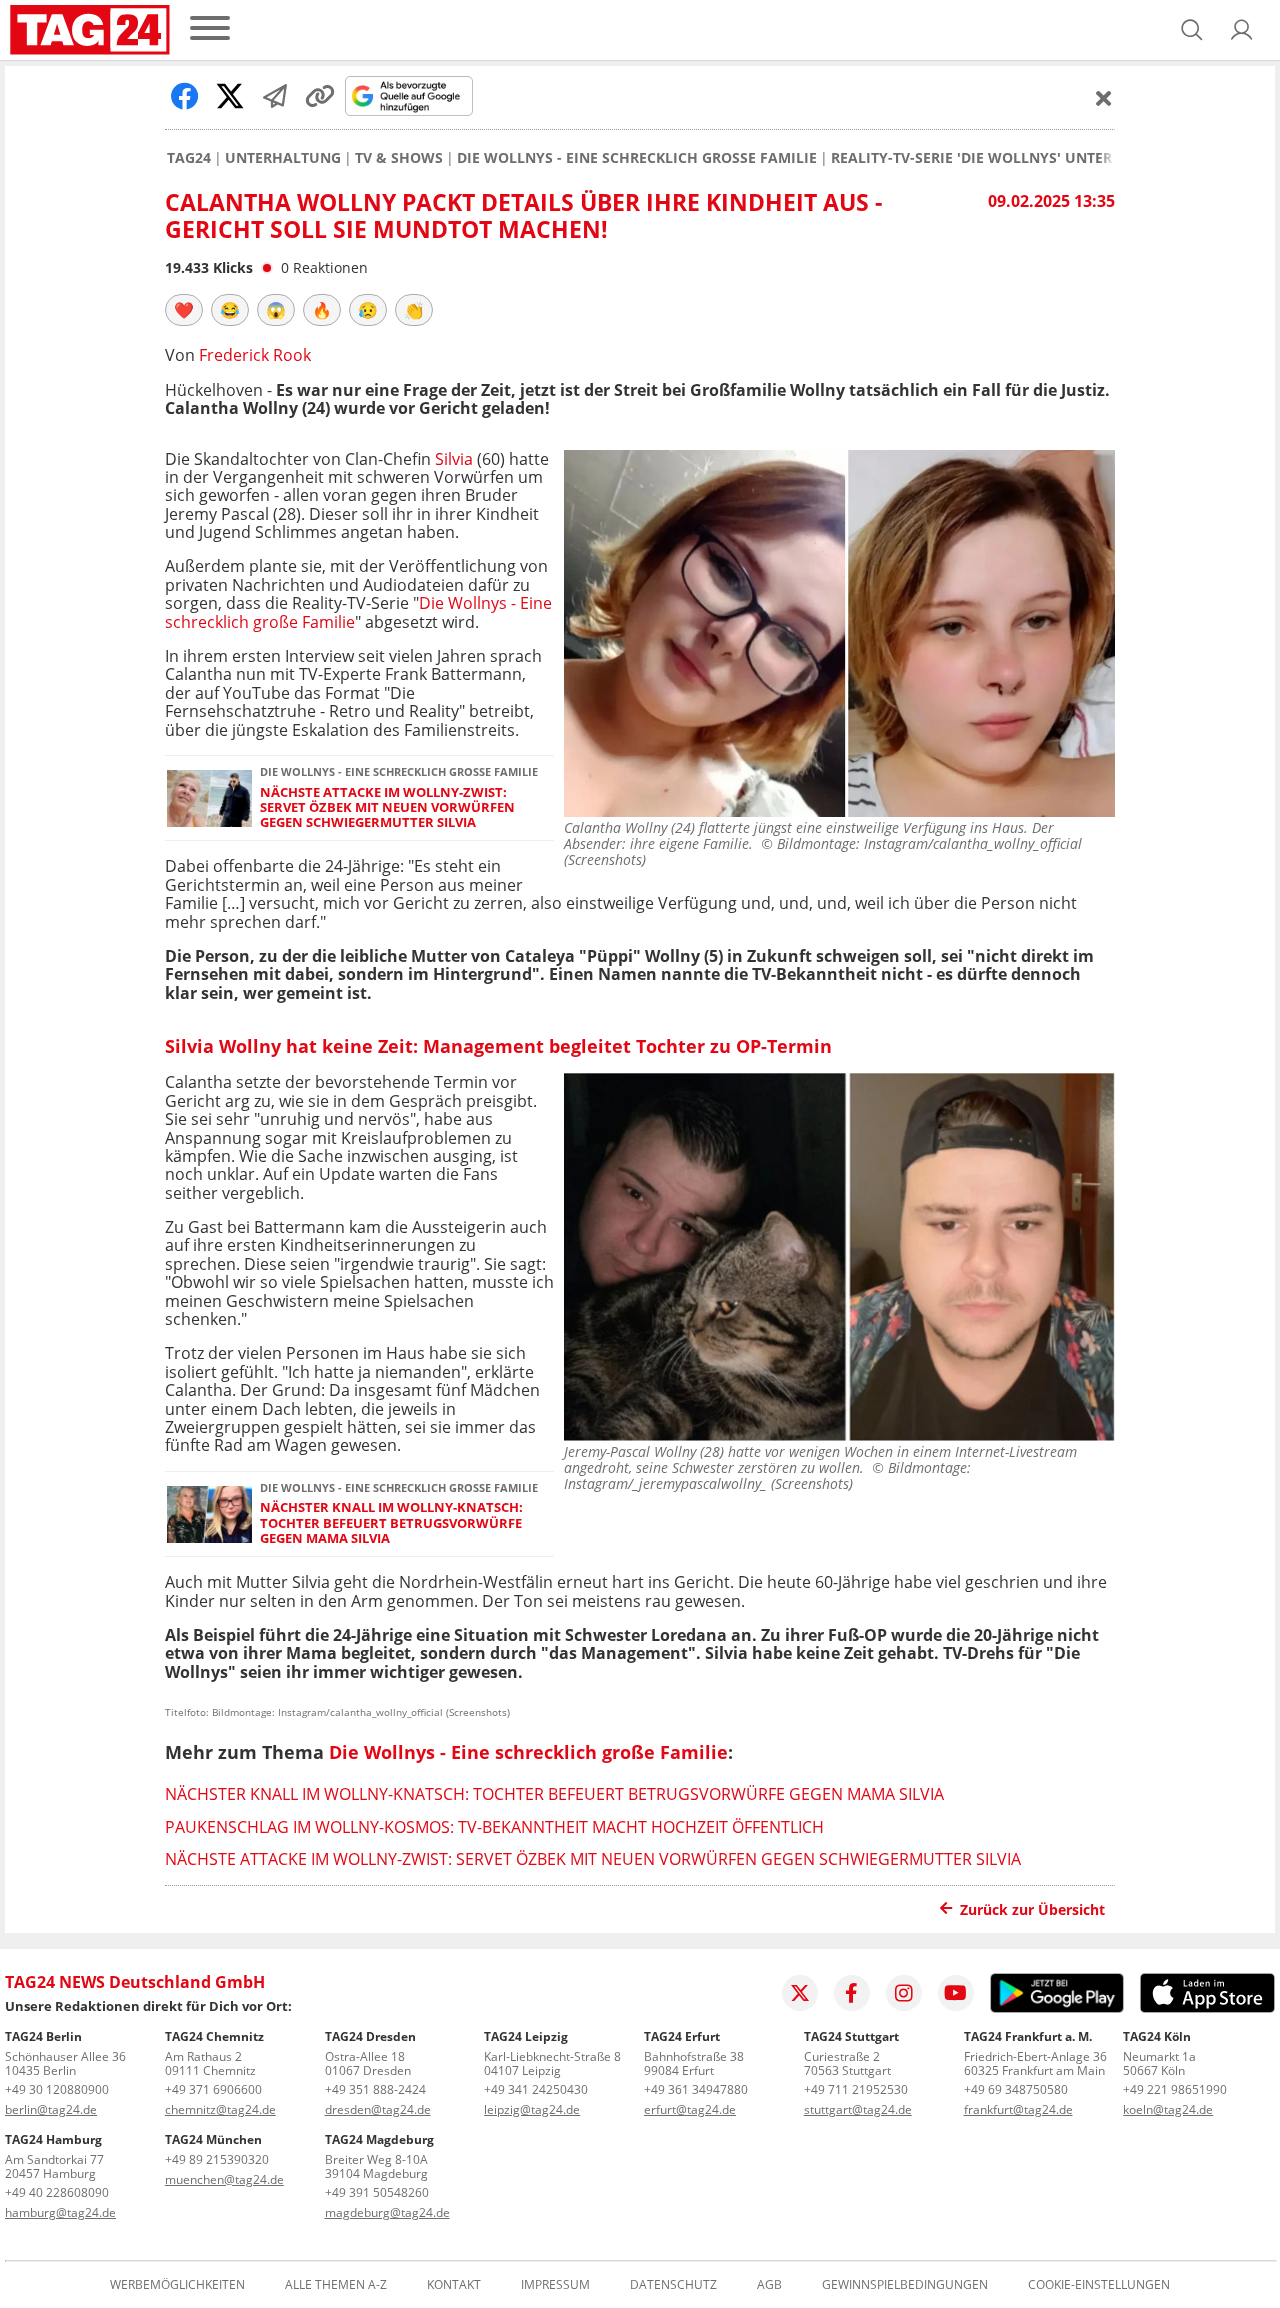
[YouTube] (956, 1993)
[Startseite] (90, 30)
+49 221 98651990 (1175, 2089)
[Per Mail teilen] (275, 96)
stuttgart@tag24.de (858, 2109)
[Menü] (210, 29)
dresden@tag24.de (378, 2109)
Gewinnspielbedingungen (905, 2285)
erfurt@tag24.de (690, 2109)
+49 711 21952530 (856, 2089)
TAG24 (189, 158)
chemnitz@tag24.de (220, 2109)
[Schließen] (1104, 98)
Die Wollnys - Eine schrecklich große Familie (637, 158)
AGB (769, 2285)
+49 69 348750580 (1016, 2089)
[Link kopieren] (320, 96)
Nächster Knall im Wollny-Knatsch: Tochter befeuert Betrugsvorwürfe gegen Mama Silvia (391, 1523)
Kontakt (454, 2285)
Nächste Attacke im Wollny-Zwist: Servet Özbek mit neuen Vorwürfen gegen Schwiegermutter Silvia (387, 808)
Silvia (454, 459)
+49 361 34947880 (696, 2089)
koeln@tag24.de (1168, 2109)
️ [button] (184, 310)
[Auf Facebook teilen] (185, 96)
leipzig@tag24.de (532, 2109)
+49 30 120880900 (57, 2089)
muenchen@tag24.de (224, 2179)
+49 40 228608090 (57, 2192)
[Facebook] (852, 1993)
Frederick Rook (255, 355)
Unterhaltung (283, 158)
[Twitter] (800, 1993)
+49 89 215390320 (217, 2159)
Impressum (555, 2285)
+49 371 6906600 (213, 2089)
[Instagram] (904, 1993)
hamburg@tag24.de (60, 2212)
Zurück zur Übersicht (1032, 1909)
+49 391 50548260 (377, 2192)
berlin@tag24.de (51, 2109)
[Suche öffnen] (1192, 30)
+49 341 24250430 (536, 2089)
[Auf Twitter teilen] (230, 96)
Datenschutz (673, 2285)
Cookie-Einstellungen (1099, 2285)
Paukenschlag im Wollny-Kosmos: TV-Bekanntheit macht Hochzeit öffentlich (494, 1827)
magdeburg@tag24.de (387, 2212)
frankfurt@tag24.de (1018, 2109)
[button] (1242, 30)
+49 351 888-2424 (375, 2089)
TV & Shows (399, 158)
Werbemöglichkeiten (177, 2285)
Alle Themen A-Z (336, 2285)
